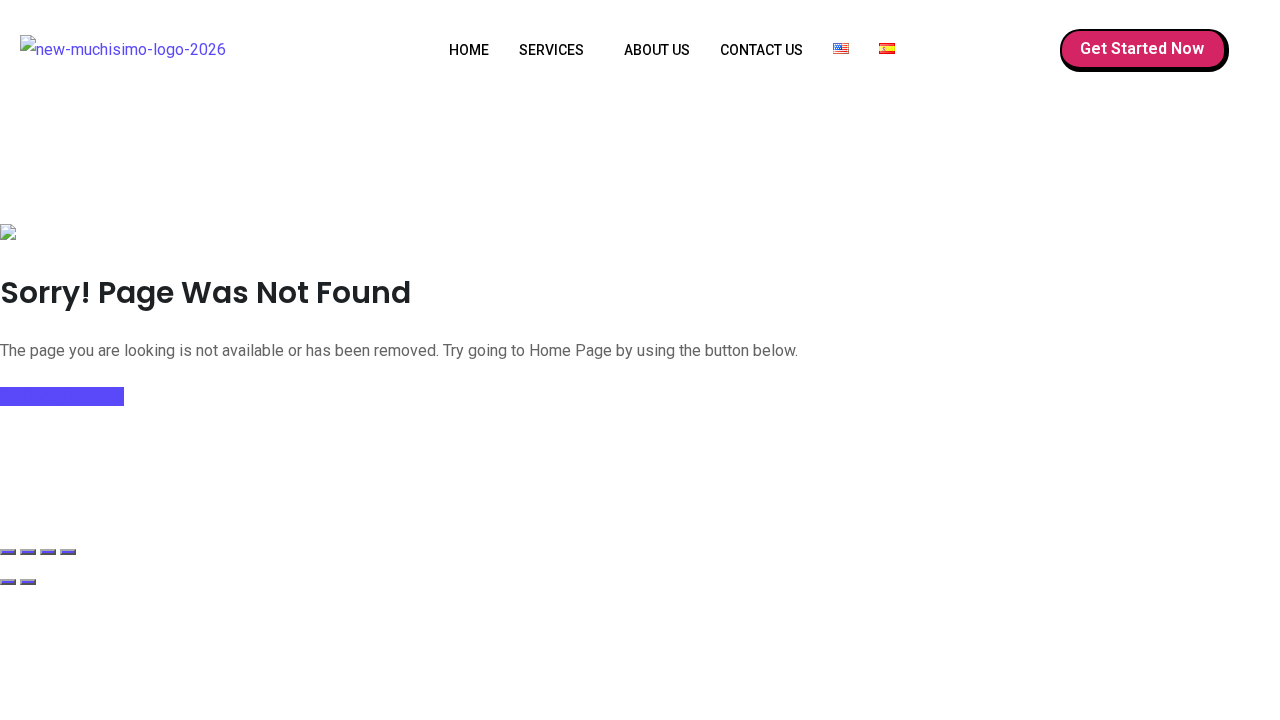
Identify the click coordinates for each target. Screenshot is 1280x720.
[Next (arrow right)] (28, 582)
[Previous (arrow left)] (8, 582)
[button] (556, 50)
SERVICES (551, 50)
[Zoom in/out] (8, 552)
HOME (469, 50)
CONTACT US (761, 50)
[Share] (48, 552)
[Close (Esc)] (68, 552)
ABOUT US (657, 50)
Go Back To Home (62, 396)
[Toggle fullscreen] (28, 552)
